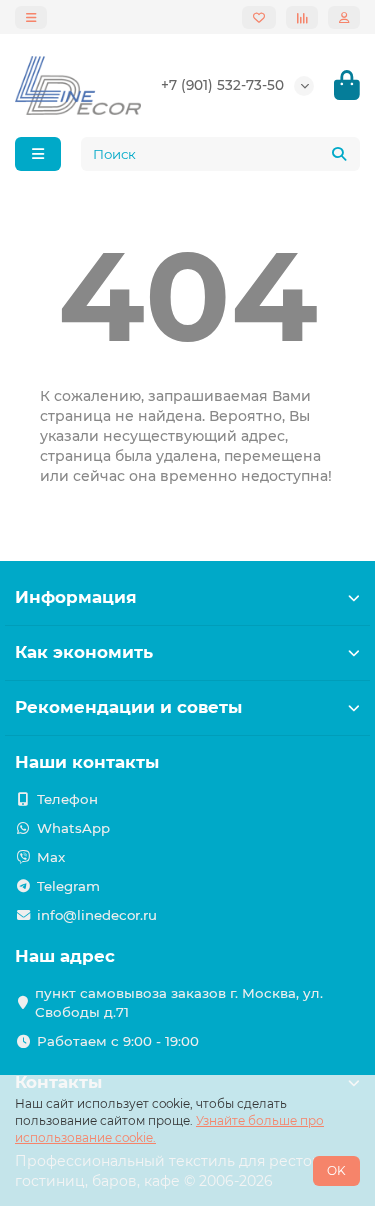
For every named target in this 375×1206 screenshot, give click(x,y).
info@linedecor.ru (97, 915)
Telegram (68, 886)
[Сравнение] (302, 17)
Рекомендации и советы (128, 707)
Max (51, 857)
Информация (76, 597)
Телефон (67, 799)
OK (336, 1170)
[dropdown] (31, 17)
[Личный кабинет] (344, 17)
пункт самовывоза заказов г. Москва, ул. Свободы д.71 (179, 1002)
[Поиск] (339, 154)
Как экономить (84, 652)
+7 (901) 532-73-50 (222, 85)
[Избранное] (259, 17)
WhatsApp (73, 828)
